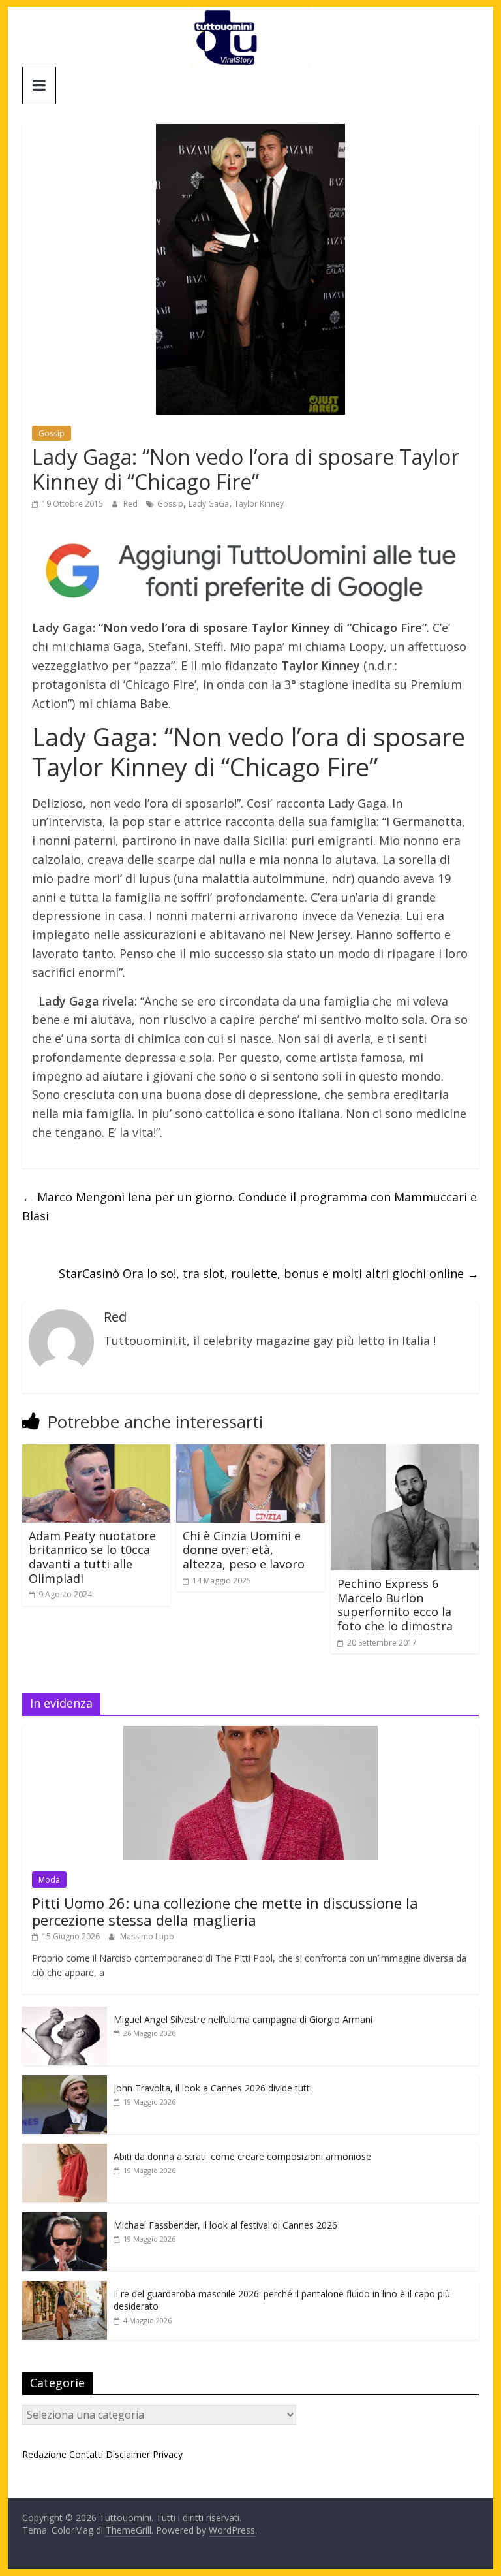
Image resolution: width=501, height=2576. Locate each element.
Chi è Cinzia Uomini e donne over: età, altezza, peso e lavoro (244, 1550)
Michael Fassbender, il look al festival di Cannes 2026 (225, 2225)
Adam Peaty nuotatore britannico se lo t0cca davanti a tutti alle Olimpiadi (92, 1557)
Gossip (52, 433)
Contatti (86, 2454)
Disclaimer (128, 2454)
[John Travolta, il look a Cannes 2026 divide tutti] (65, 2082)
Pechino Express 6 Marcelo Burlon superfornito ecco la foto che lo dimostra (395, 1605)
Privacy (168, 2454)
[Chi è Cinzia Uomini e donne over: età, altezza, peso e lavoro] (250, 1452)
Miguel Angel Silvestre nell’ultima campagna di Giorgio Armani (243, 2019)
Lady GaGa (209, 504)
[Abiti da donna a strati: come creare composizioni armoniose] (65, 2151)
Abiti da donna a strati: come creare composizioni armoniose (242, 2156)
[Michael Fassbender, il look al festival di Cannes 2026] (65, 2219)
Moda (49, 1880)
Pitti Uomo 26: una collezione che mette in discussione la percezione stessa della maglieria (225, 1911)
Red (131, 504)
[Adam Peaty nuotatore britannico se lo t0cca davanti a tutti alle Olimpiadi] (97, 1452)
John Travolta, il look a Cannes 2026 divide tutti (213, 2088)
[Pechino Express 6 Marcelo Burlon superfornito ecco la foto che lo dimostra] (405, 1452)
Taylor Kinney (259, 504)
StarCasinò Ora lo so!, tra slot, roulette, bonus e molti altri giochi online (269, 1273)
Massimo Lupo (147, 1936)
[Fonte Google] (250, 571)
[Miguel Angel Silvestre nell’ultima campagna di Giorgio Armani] (65, 2013)
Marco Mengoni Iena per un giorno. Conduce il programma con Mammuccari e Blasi (250, 1206)
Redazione (44, 2454)
